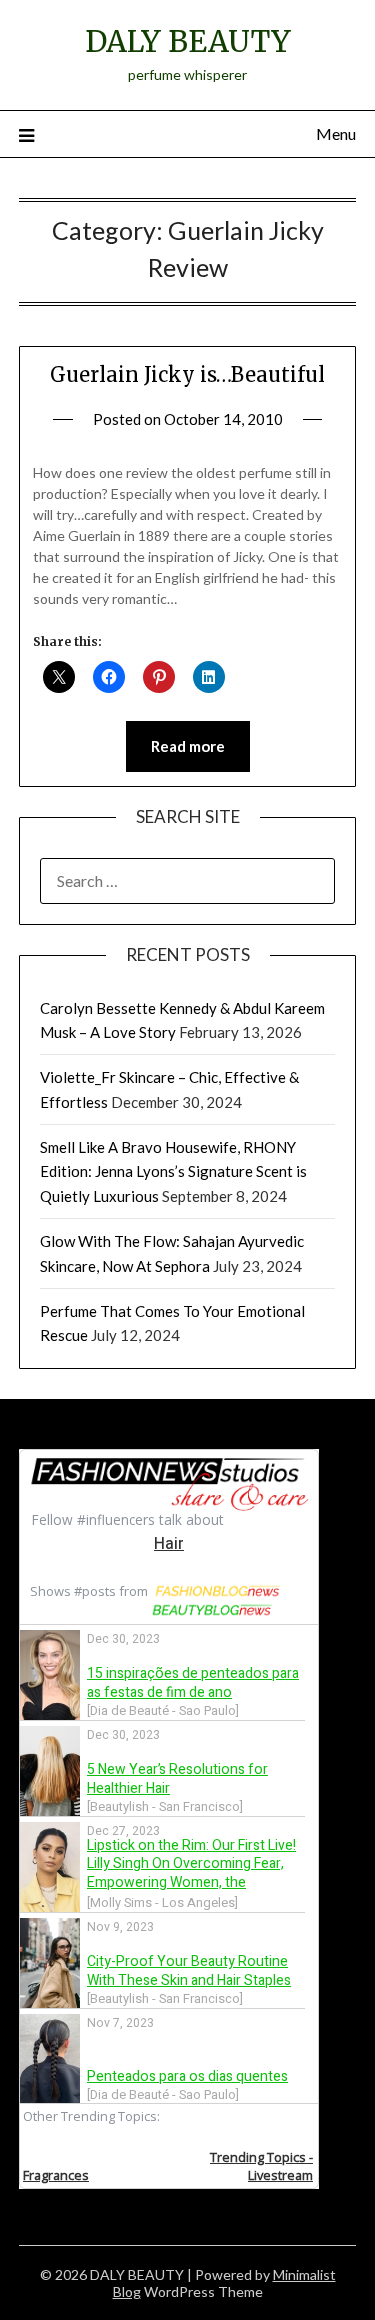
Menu (336, 133)
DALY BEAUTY (188, 41)
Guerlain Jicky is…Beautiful (187, 374)
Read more (188, 746)
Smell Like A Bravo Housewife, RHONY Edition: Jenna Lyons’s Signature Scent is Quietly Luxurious (173, 1171)
